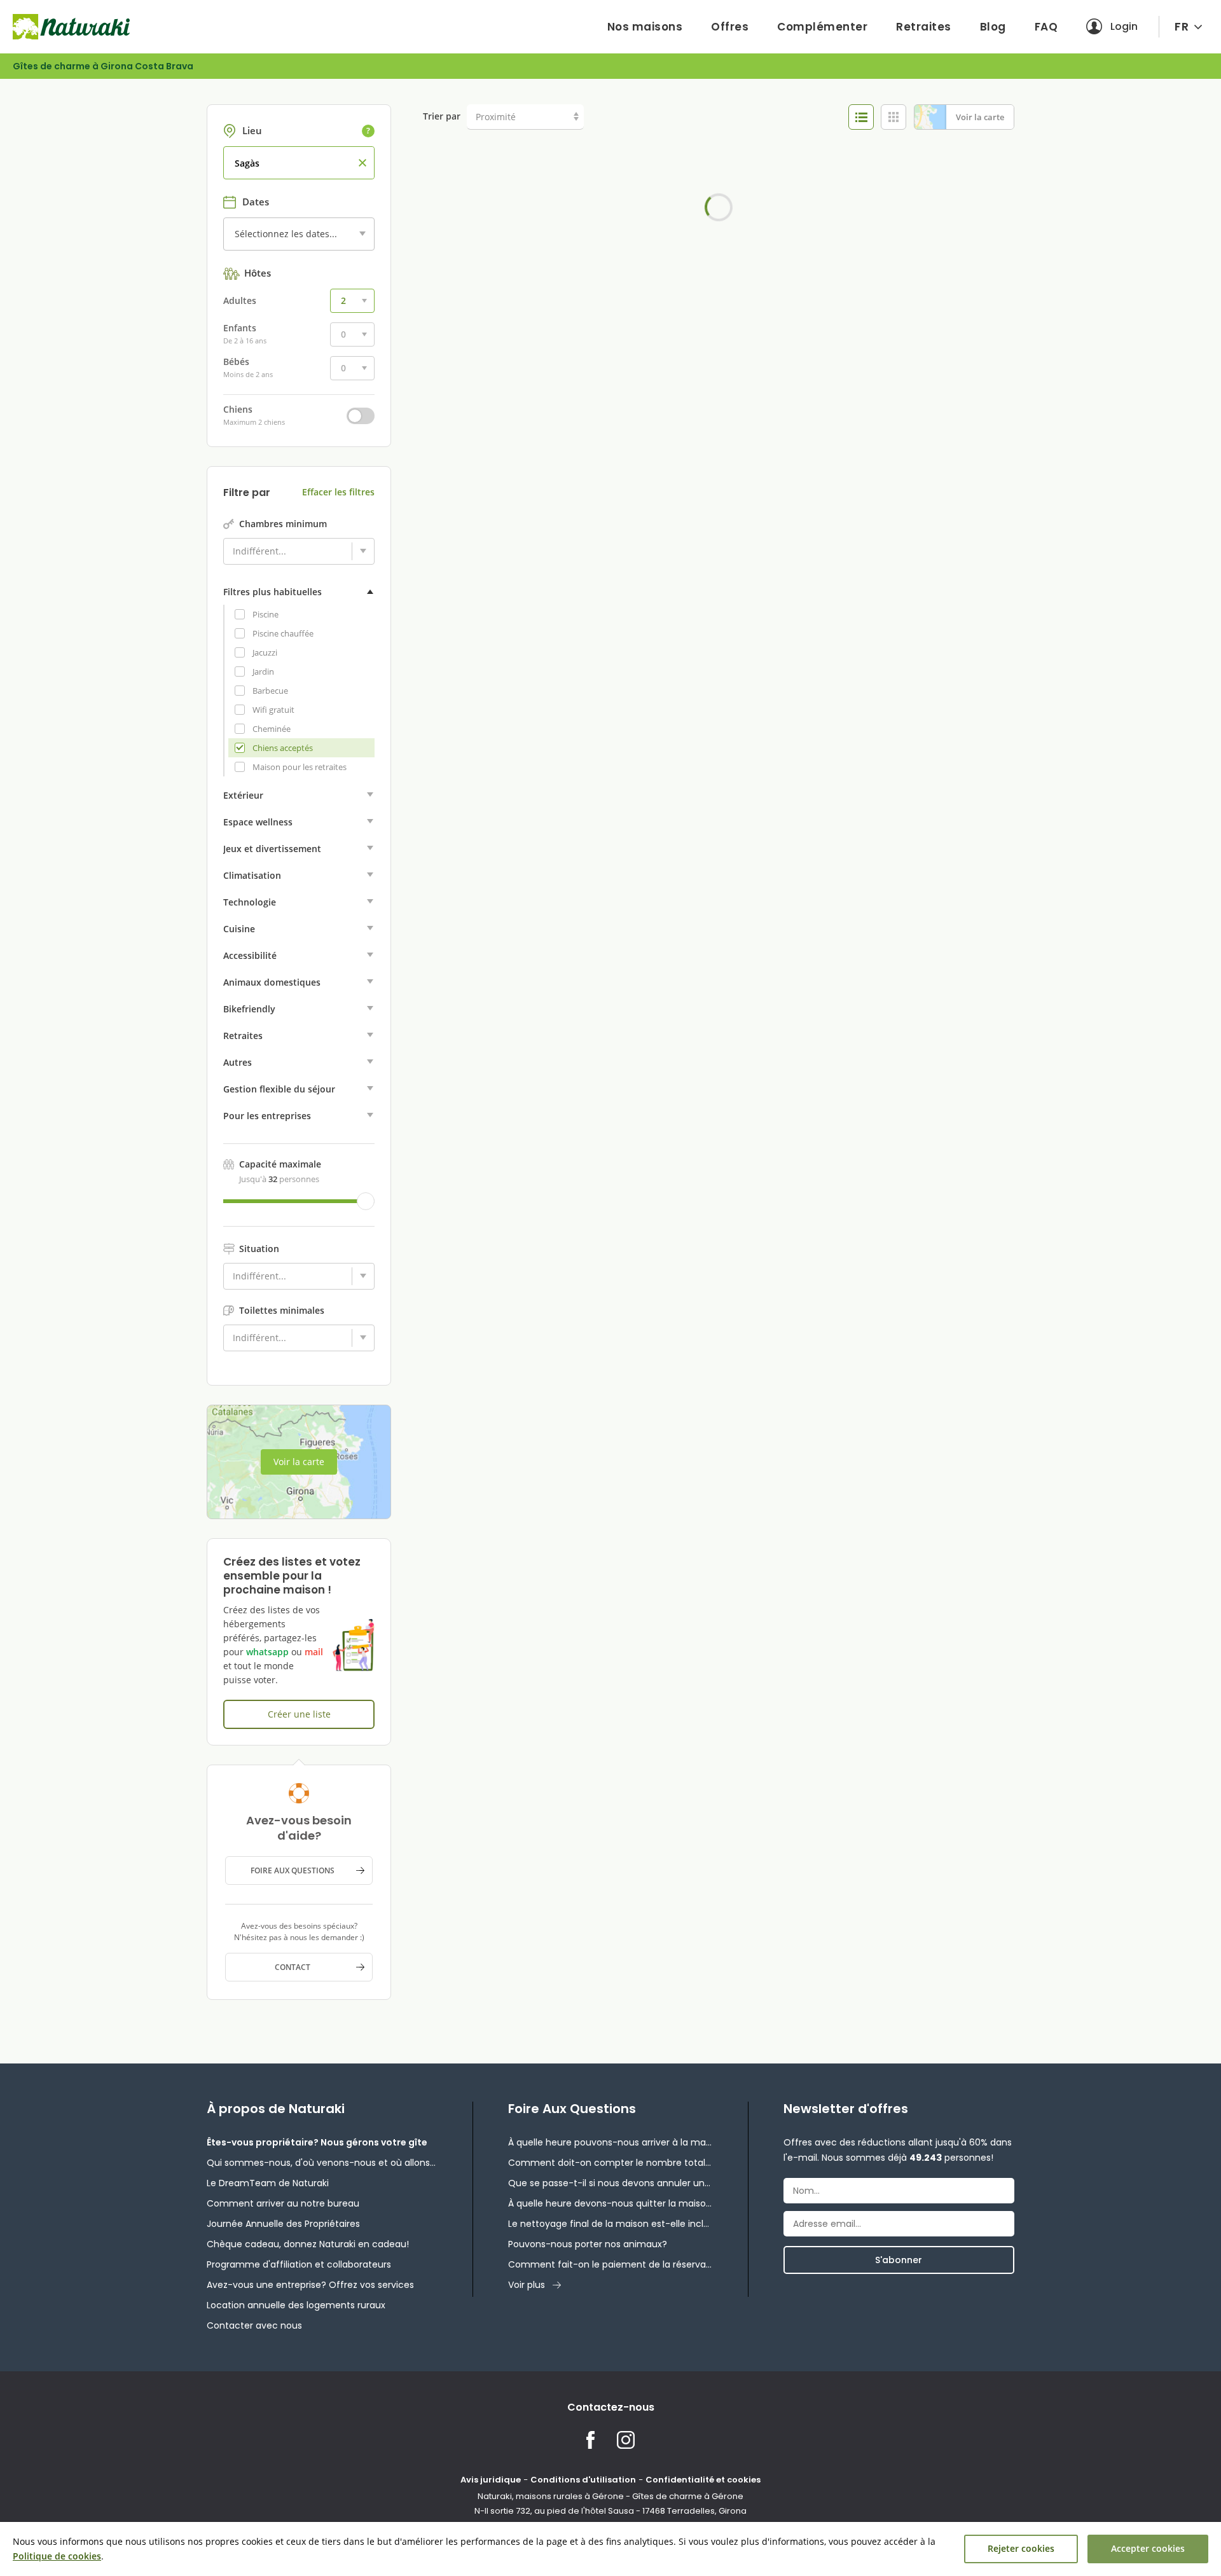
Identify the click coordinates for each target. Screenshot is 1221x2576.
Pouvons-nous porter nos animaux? (588, 2244)
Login (1124, 26)
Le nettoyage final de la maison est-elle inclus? (610, 2224)
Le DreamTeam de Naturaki (268, 2183)
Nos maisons (645, 27)
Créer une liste (299, 1714)
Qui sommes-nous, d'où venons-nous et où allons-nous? (322, 2163)
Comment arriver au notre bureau (283, 2203)
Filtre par (247, 493)
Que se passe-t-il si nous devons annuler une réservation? (610, 2183)
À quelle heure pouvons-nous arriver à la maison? (610, 2142)
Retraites (924, 27)
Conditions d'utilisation (583, 2480)
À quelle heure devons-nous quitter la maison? (610, 2203)
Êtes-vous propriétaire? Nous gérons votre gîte (317, 2142)
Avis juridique (491, 2480)
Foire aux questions (293, 1870)
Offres (730, 27)
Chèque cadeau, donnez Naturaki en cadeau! (308, 2244)
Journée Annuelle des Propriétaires (283, 2224)
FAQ (1046, 27)
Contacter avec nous (254, 2325)
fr (1182, 26)
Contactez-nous (611, 2407)
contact (293, 1967)
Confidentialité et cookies (703, 2480)
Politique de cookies (57, 2556)
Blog (993, 27)
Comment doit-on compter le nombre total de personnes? (610, 2163)
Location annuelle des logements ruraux (296, 2305)
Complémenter (822, 27)
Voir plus (527, 2285)
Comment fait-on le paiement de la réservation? (610, 2264)
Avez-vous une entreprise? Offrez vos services (310, 2285)
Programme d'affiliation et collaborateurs (299, 2264)
